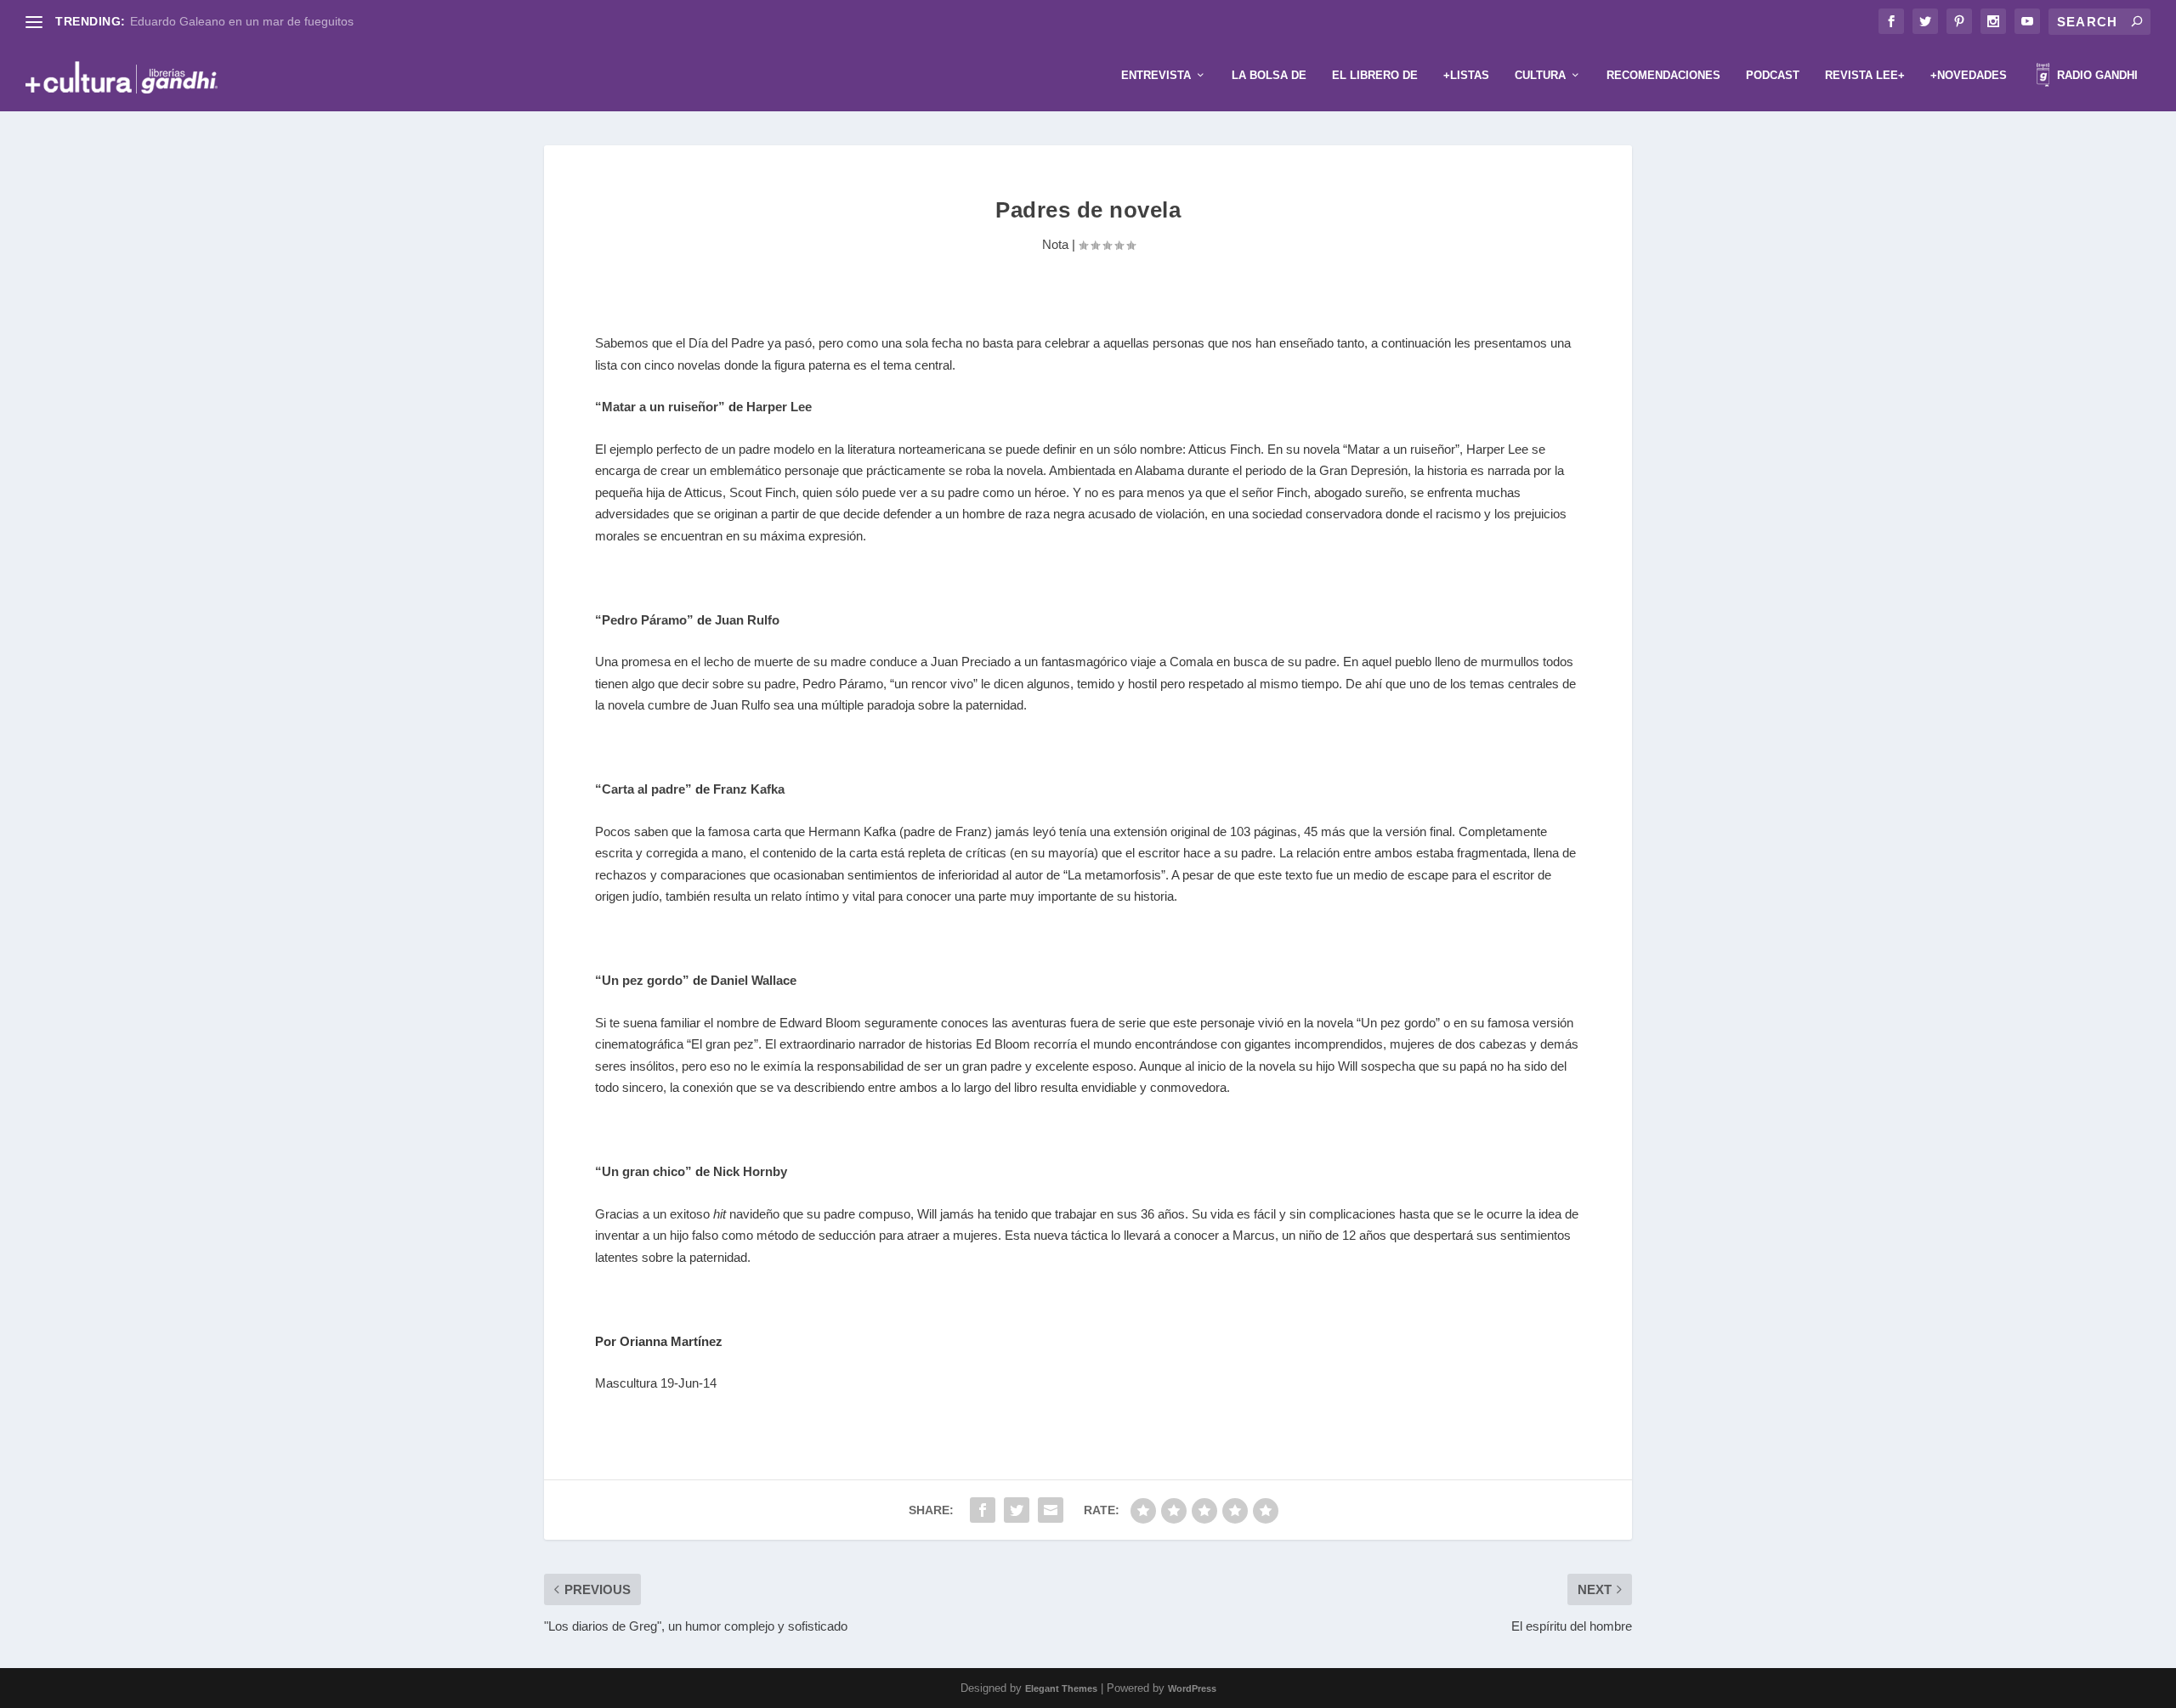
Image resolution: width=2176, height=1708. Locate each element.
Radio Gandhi (2096, 75)
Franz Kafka (749, 789)
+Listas (1466, 75)
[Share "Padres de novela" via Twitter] (1017, 1510)
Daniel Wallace (754, 980)
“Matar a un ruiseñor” (660, 407)
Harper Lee (779, 407)
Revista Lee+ (1865, 75)
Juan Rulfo (747, 620)
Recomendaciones (1663, 75)
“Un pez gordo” (642, 980)
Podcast (1773, 75)
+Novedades (1969, 75)
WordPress (1192, 1688)
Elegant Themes (1061, 1688)
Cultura (1540, 75)
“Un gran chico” (643, 1171)
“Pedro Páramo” (644, 620)
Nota (1055, 244)
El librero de (1375, 75)
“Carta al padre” (643, 789)
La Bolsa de (1269, 75)
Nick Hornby (750, 1171)
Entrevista (1156, 75)
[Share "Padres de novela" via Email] (1051, 1510)
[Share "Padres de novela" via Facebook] (983, 1510)
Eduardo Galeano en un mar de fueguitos (242, 21)
